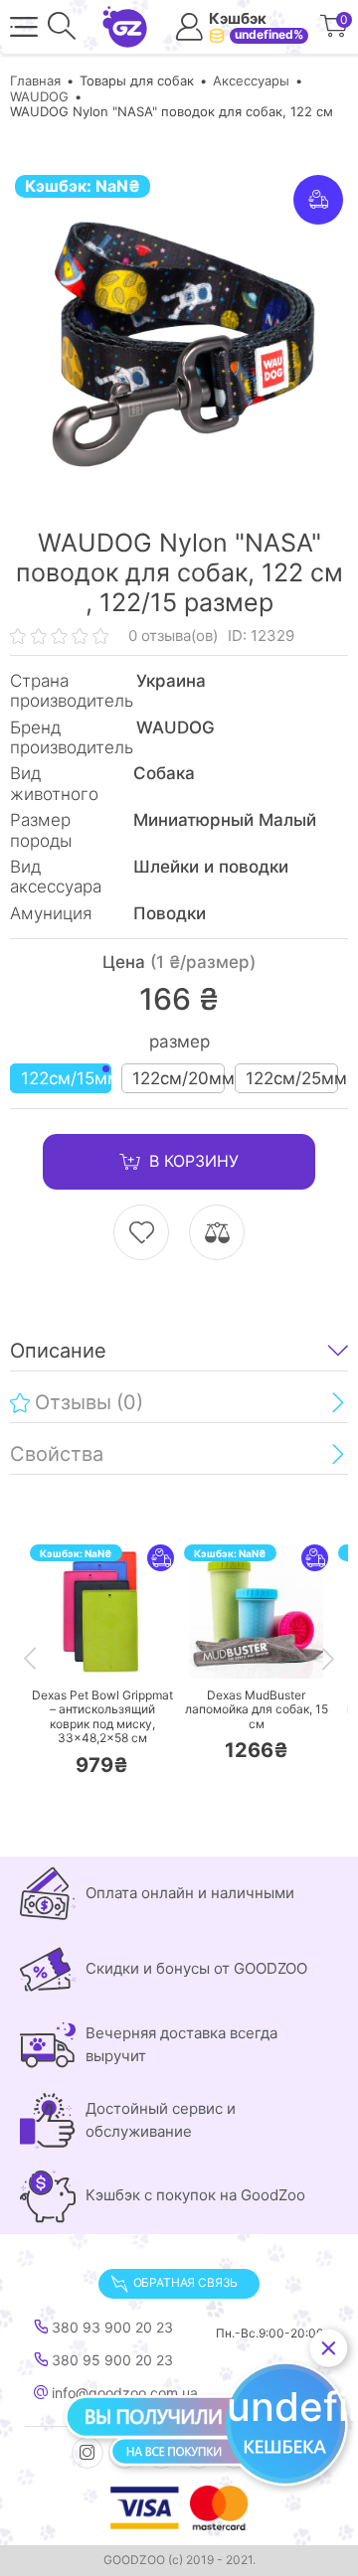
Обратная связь (185, 2282)
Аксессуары (251, 80)
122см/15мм (66, 1078)
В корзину (194, 1161)
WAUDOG (39, 96)
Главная (35, 80)
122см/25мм (292, 1078)
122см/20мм (179, 1078)
